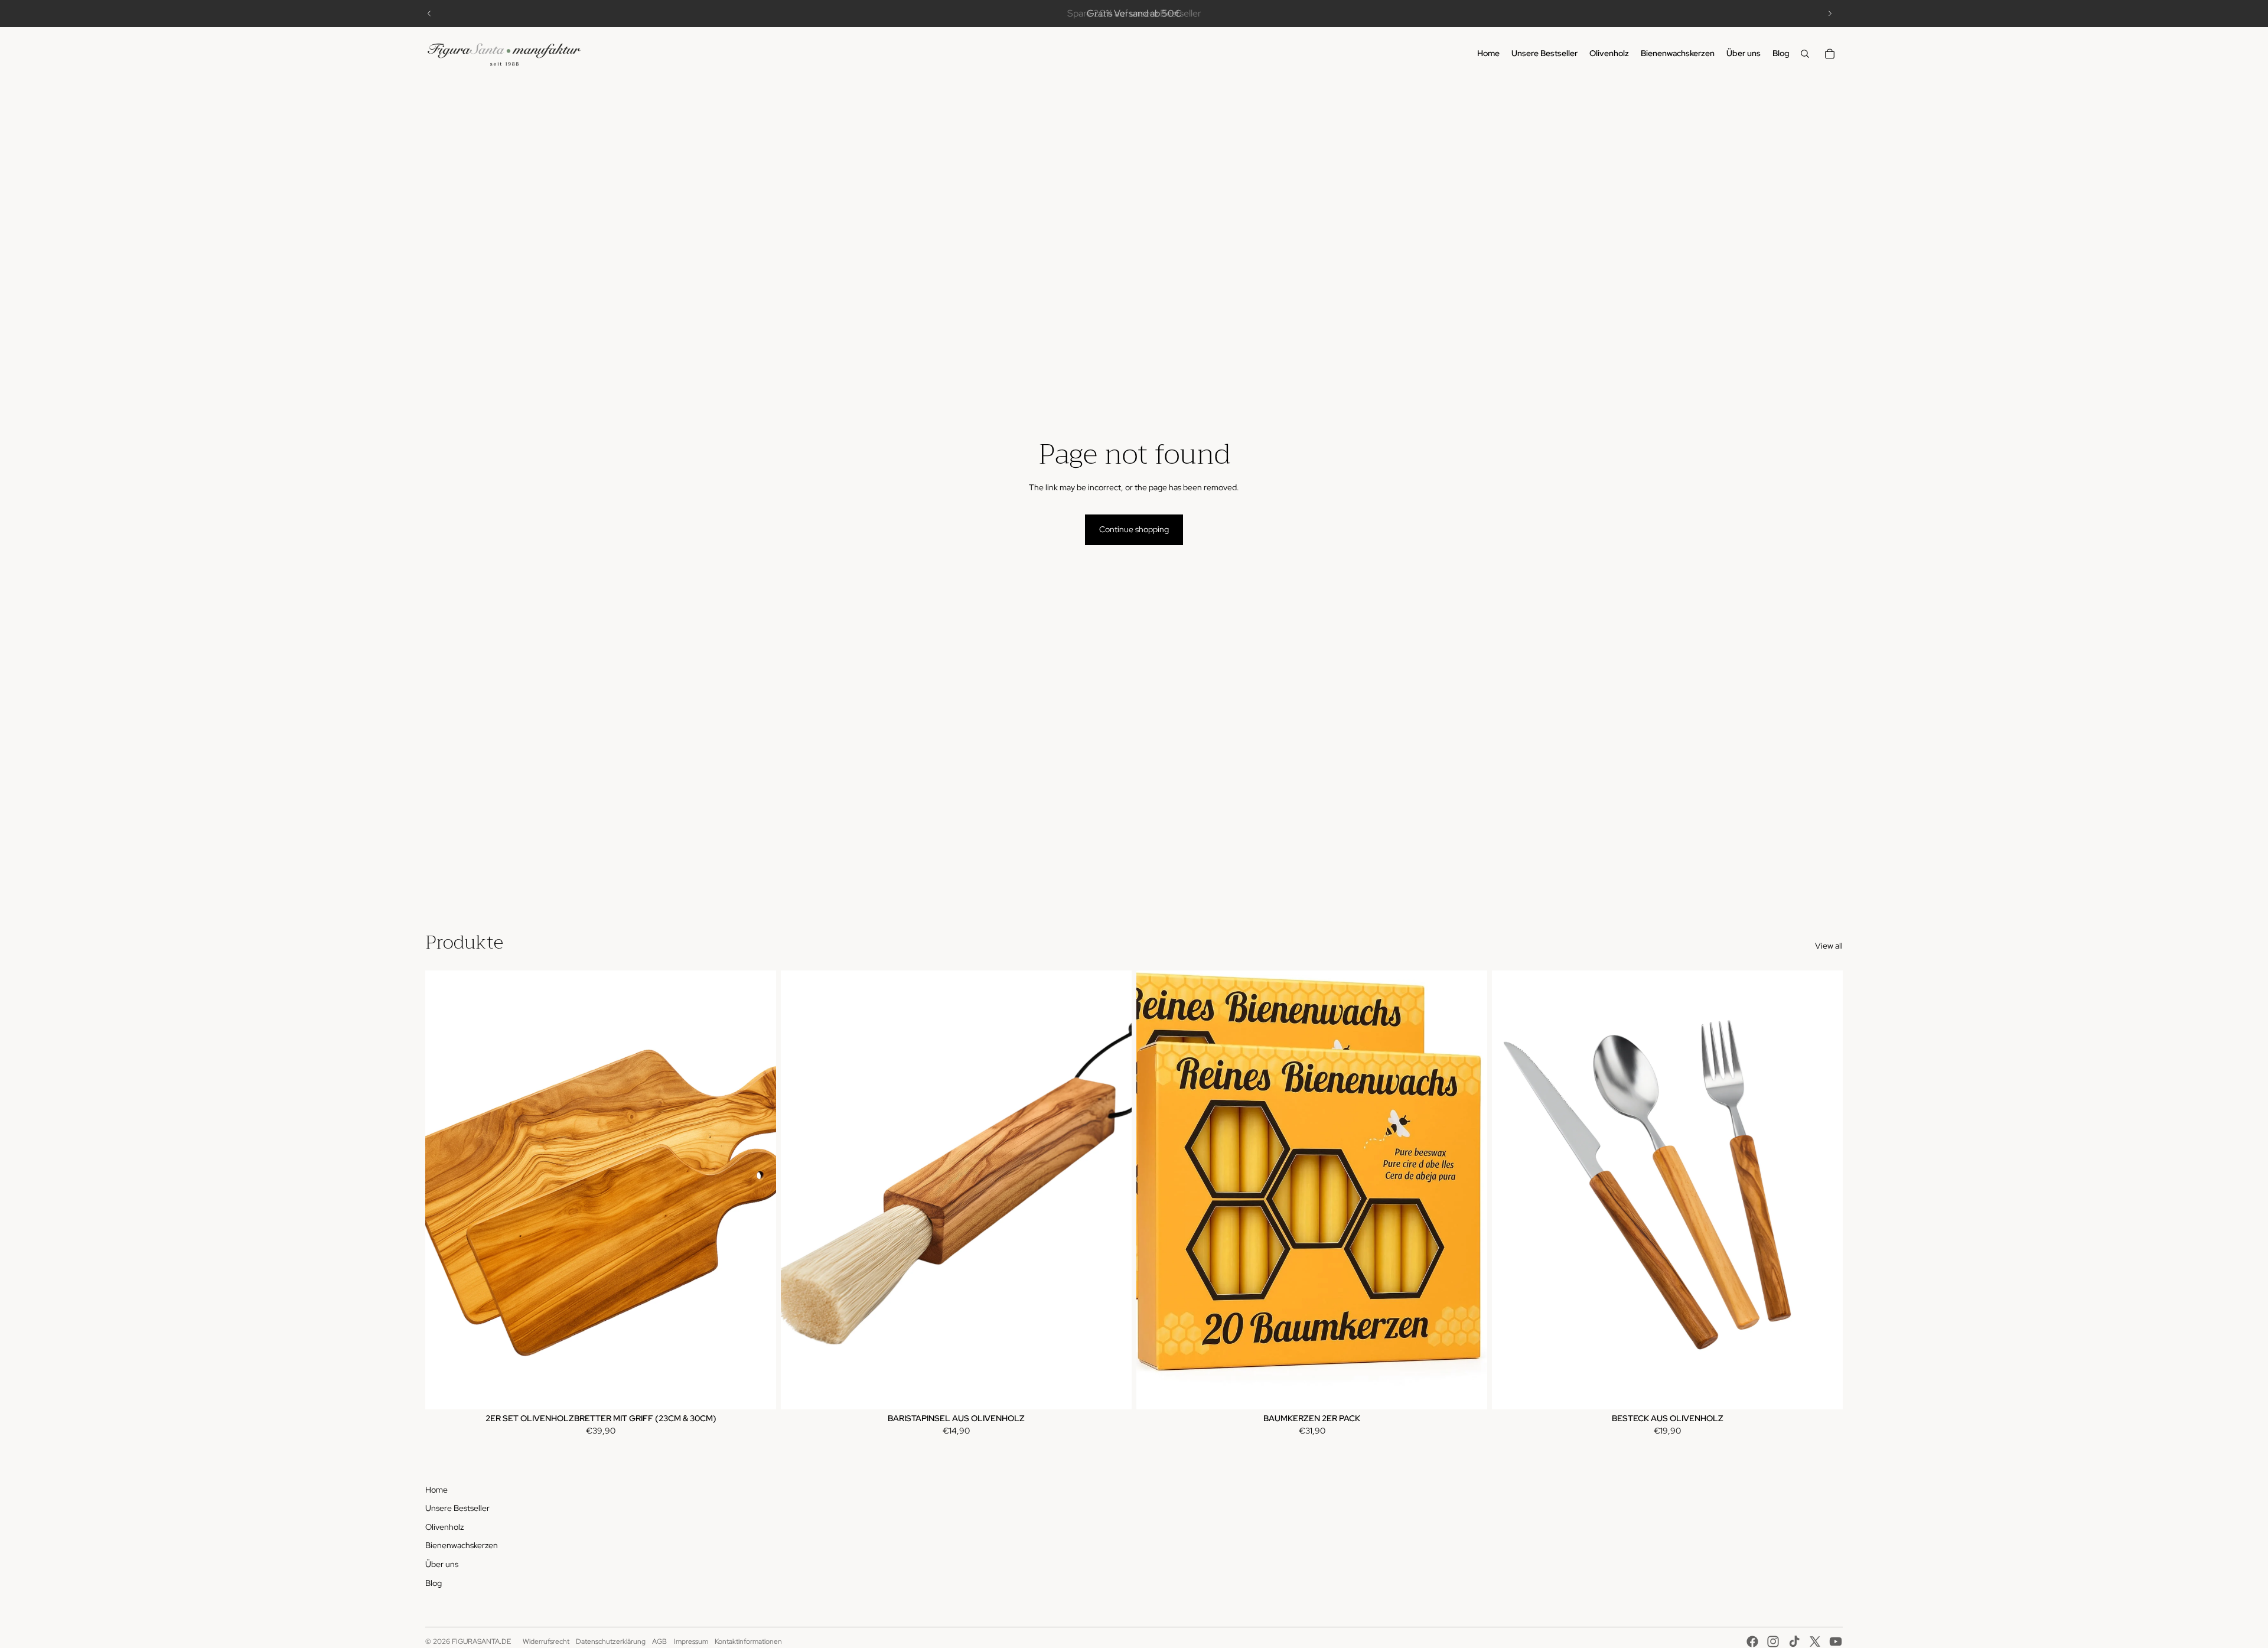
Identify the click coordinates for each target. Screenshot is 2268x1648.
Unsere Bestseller (457, 1508)
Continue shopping (1134, 529)
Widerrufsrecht (546, 1642)
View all (1829, 946)
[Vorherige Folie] (429, 14)
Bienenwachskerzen (462, 1545)
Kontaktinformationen (748, 1642)
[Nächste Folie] (1830, 14)
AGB (659, 1642)
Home (436, 1490)
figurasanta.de (481, 1642)
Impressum (691, 1642)
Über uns (442, 1564)
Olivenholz (444, 1527)
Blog (434, 1583)
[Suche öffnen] (1805, 54)
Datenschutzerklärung (611, 1642)
